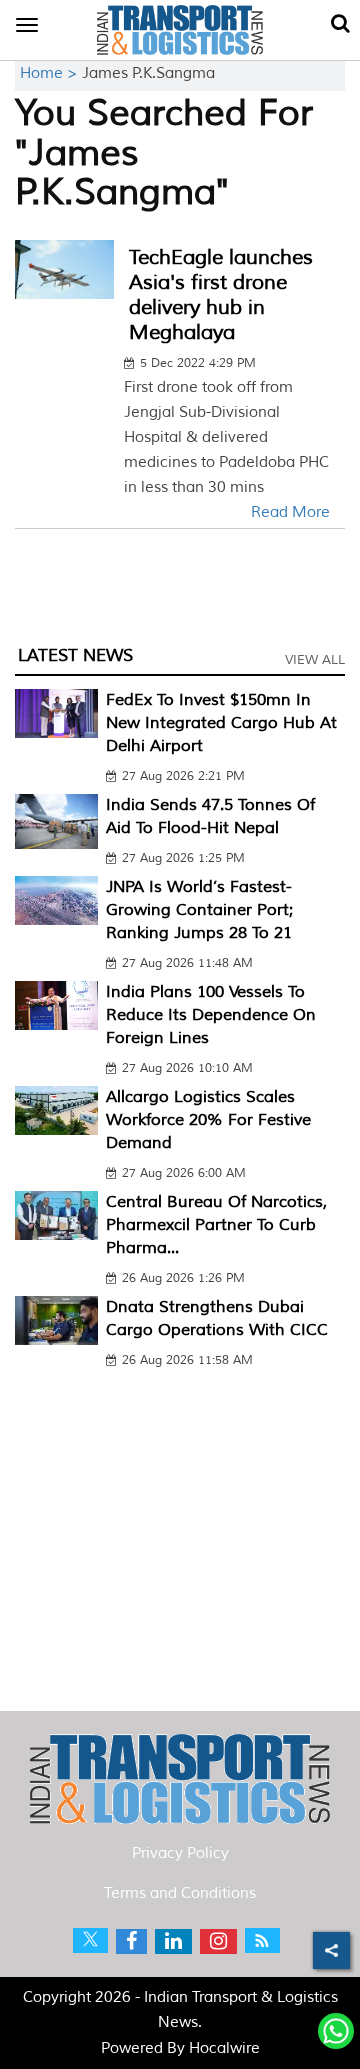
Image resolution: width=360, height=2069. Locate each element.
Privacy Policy (180, 1853)
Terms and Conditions (180, 1893)
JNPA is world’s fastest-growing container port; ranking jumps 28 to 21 (199, 910)
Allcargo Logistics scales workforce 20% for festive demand (208, 1120)
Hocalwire (224, 2048)
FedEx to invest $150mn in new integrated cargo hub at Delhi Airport (221, 723)
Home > (51, 73)
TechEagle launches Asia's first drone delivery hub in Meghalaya (221, 295)
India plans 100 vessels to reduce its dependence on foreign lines (211, 1015)
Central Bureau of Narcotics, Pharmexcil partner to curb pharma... (216, 1225)
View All (315, 660)
